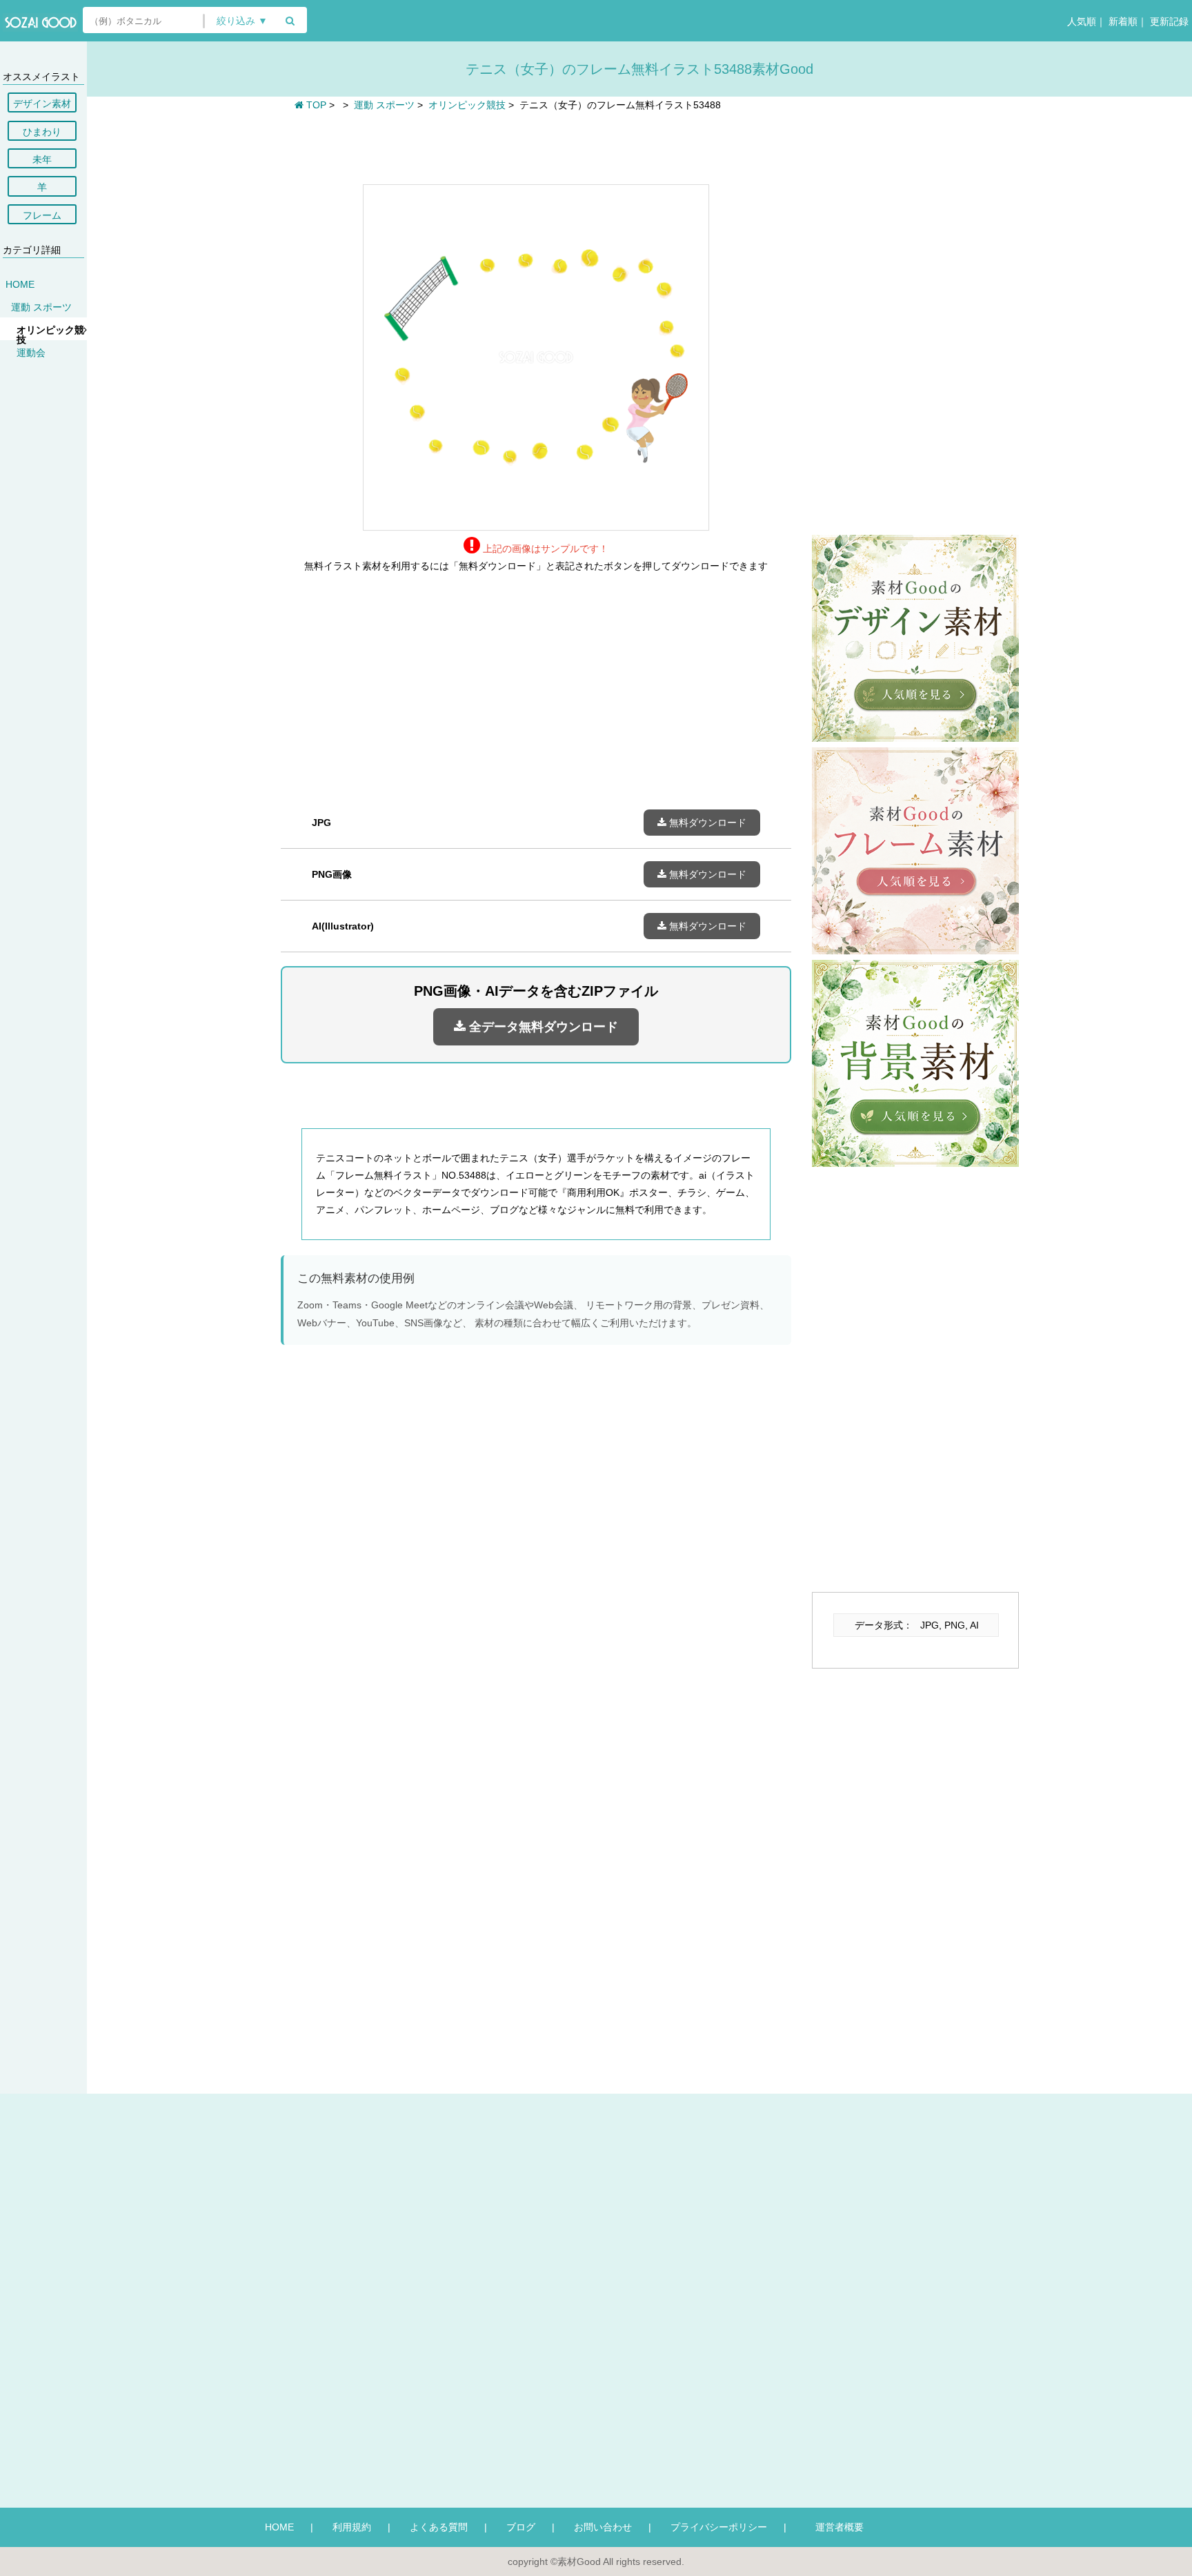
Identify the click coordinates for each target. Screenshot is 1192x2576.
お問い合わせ (603, 2527)
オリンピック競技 (50, 335)
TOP (315, 105)
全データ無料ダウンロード (542, 1027)
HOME (20, 284)
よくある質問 (439, 2527)
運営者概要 (835, 2527)
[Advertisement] (536, 146)
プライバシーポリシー (719, 2527)
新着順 (1122, 21)
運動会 (31, 353)
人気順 (1080, 21)
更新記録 (1168, 21)
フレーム (42, 215)
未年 (42, 159)
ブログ (521, 2527)
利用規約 (352, 2527)
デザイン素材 (42, 104)
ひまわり (42, 132)
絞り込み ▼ (242, 21)
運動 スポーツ (41, 307)
